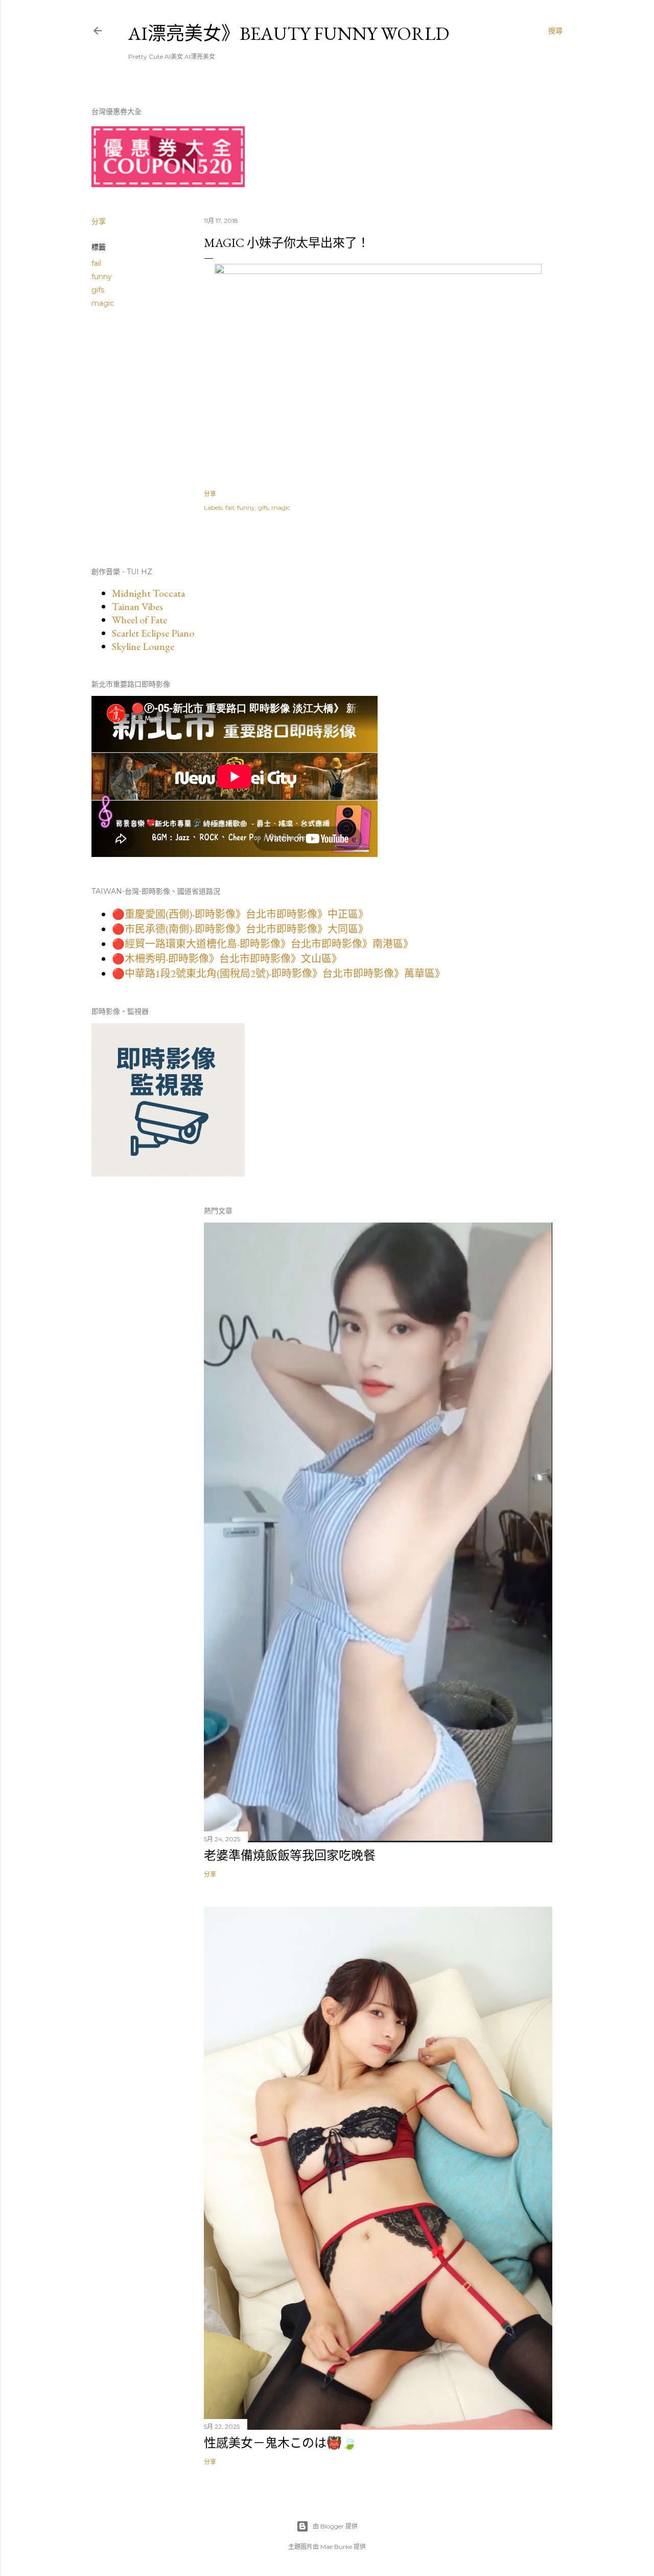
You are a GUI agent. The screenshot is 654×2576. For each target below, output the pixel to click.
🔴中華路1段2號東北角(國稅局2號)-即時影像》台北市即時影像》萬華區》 (278, 974)
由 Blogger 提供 (335, 2526)
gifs (98, 290)
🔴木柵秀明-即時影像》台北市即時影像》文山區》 (227, 959)
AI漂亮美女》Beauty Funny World (289, 33)
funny (102, 277)
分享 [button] (99, 221)
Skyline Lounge (143, 646)
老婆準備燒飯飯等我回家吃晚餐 (290, 1855)
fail (96, 263)
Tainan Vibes (137, 606)
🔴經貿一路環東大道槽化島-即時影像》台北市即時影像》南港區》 (263, 944)
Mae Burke (336, 2547)
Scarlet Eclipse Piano (153, 633)
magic (103, 303)
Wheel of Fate (139, 620)
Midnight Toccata (148, 593)
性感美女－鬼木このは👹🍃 (281, 2443)
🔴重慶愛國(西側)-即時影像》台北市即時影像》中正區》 (240, 914)
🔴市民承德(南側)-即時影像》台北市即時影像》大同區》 (240, 929)
